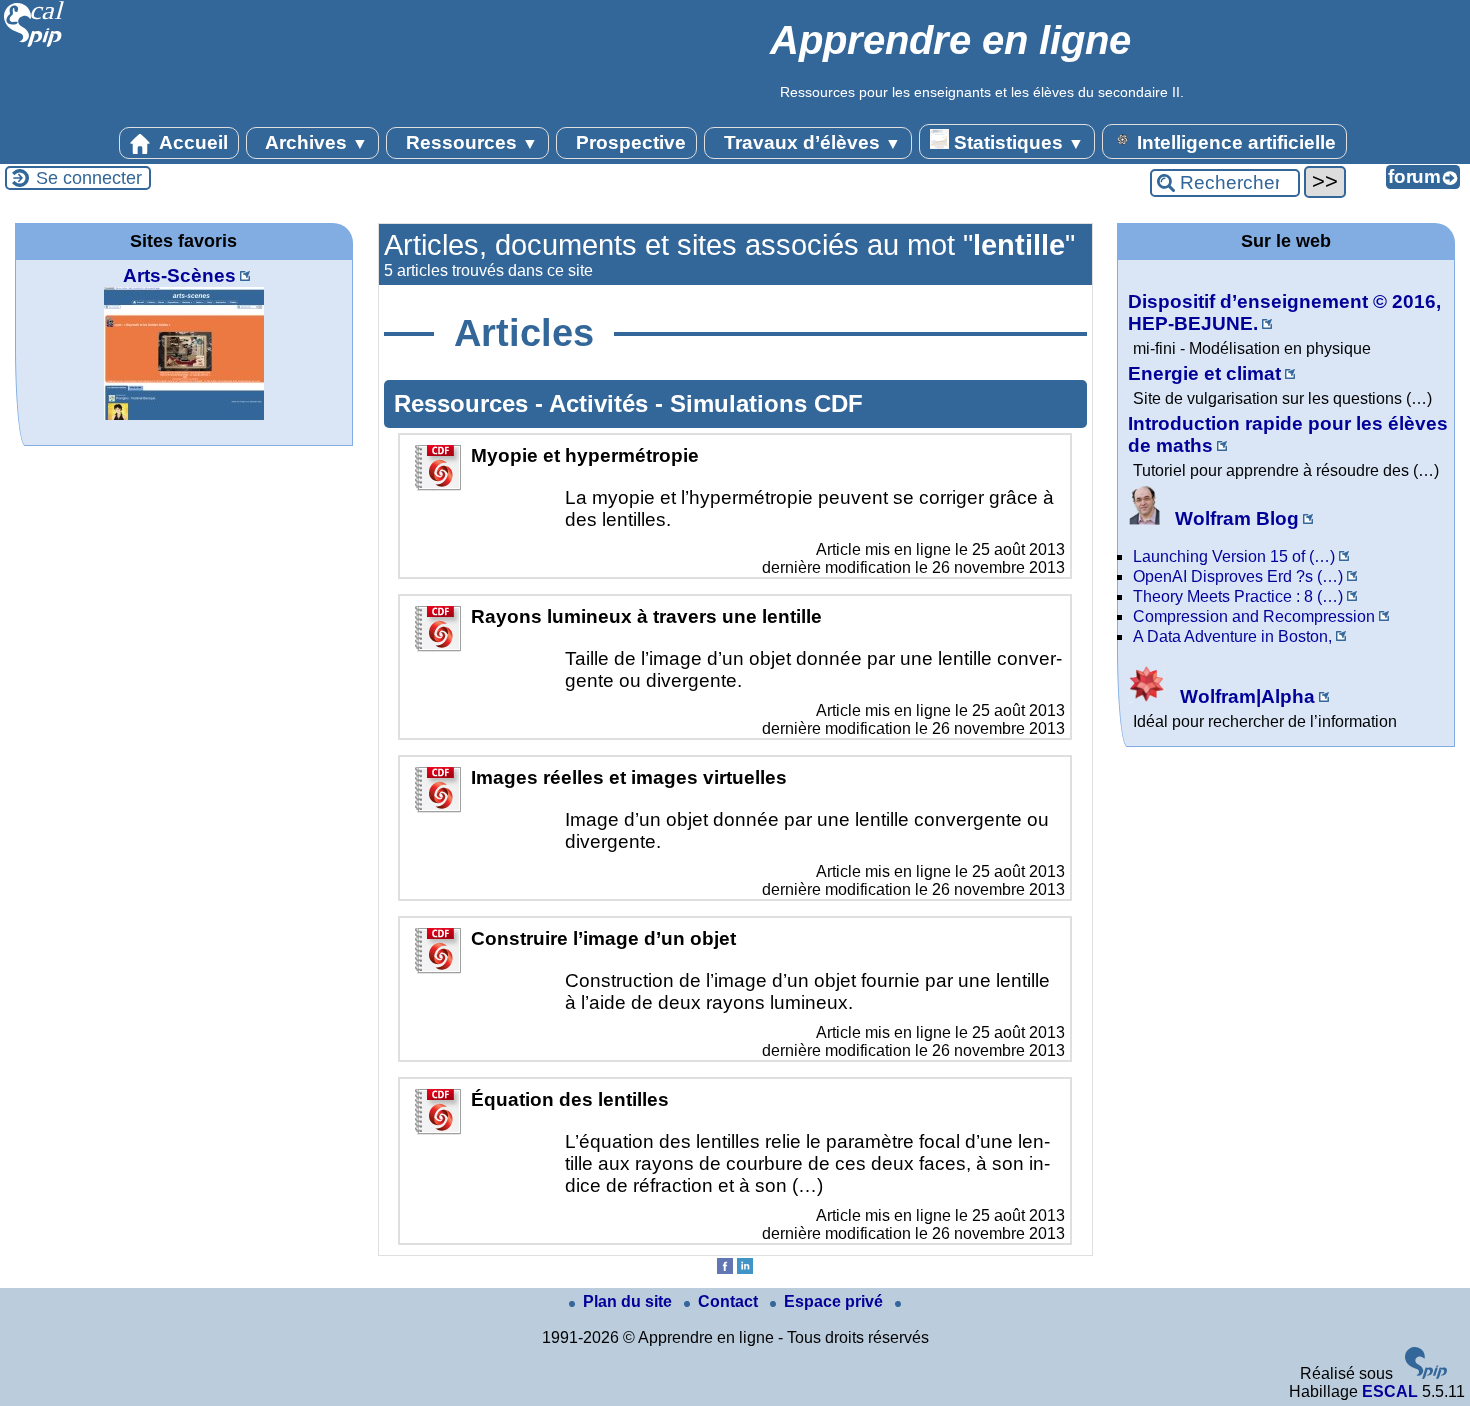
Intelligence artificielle (1234, 142)
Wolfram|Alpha (1245, 696)
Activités (602, 403)
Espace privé (835, 1301)
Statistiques (1016, 142)
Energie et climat (1204, 373)
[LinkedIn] (745, 1268)
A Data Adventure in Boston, (1232, 636)
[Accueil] (34, 44)
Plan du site (629, 1301)
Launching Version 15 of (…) (1234, 556)
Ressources (469, 142)
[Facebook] (725, 1268)
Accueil (191, 142)
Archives (314, 142)
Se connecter (89, 178)
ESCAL (1390, 1391)
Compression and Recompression (1254, 616)
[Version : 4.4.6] (1426, 1373)
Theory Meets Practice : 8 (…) (1238, 596)
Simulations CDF (766, 403)
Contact (730, 1301)
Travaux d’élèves (810, 142)
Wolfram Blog (1234, 518)
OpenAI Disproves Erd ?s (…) (1238, 576)
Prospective (628, 142)
